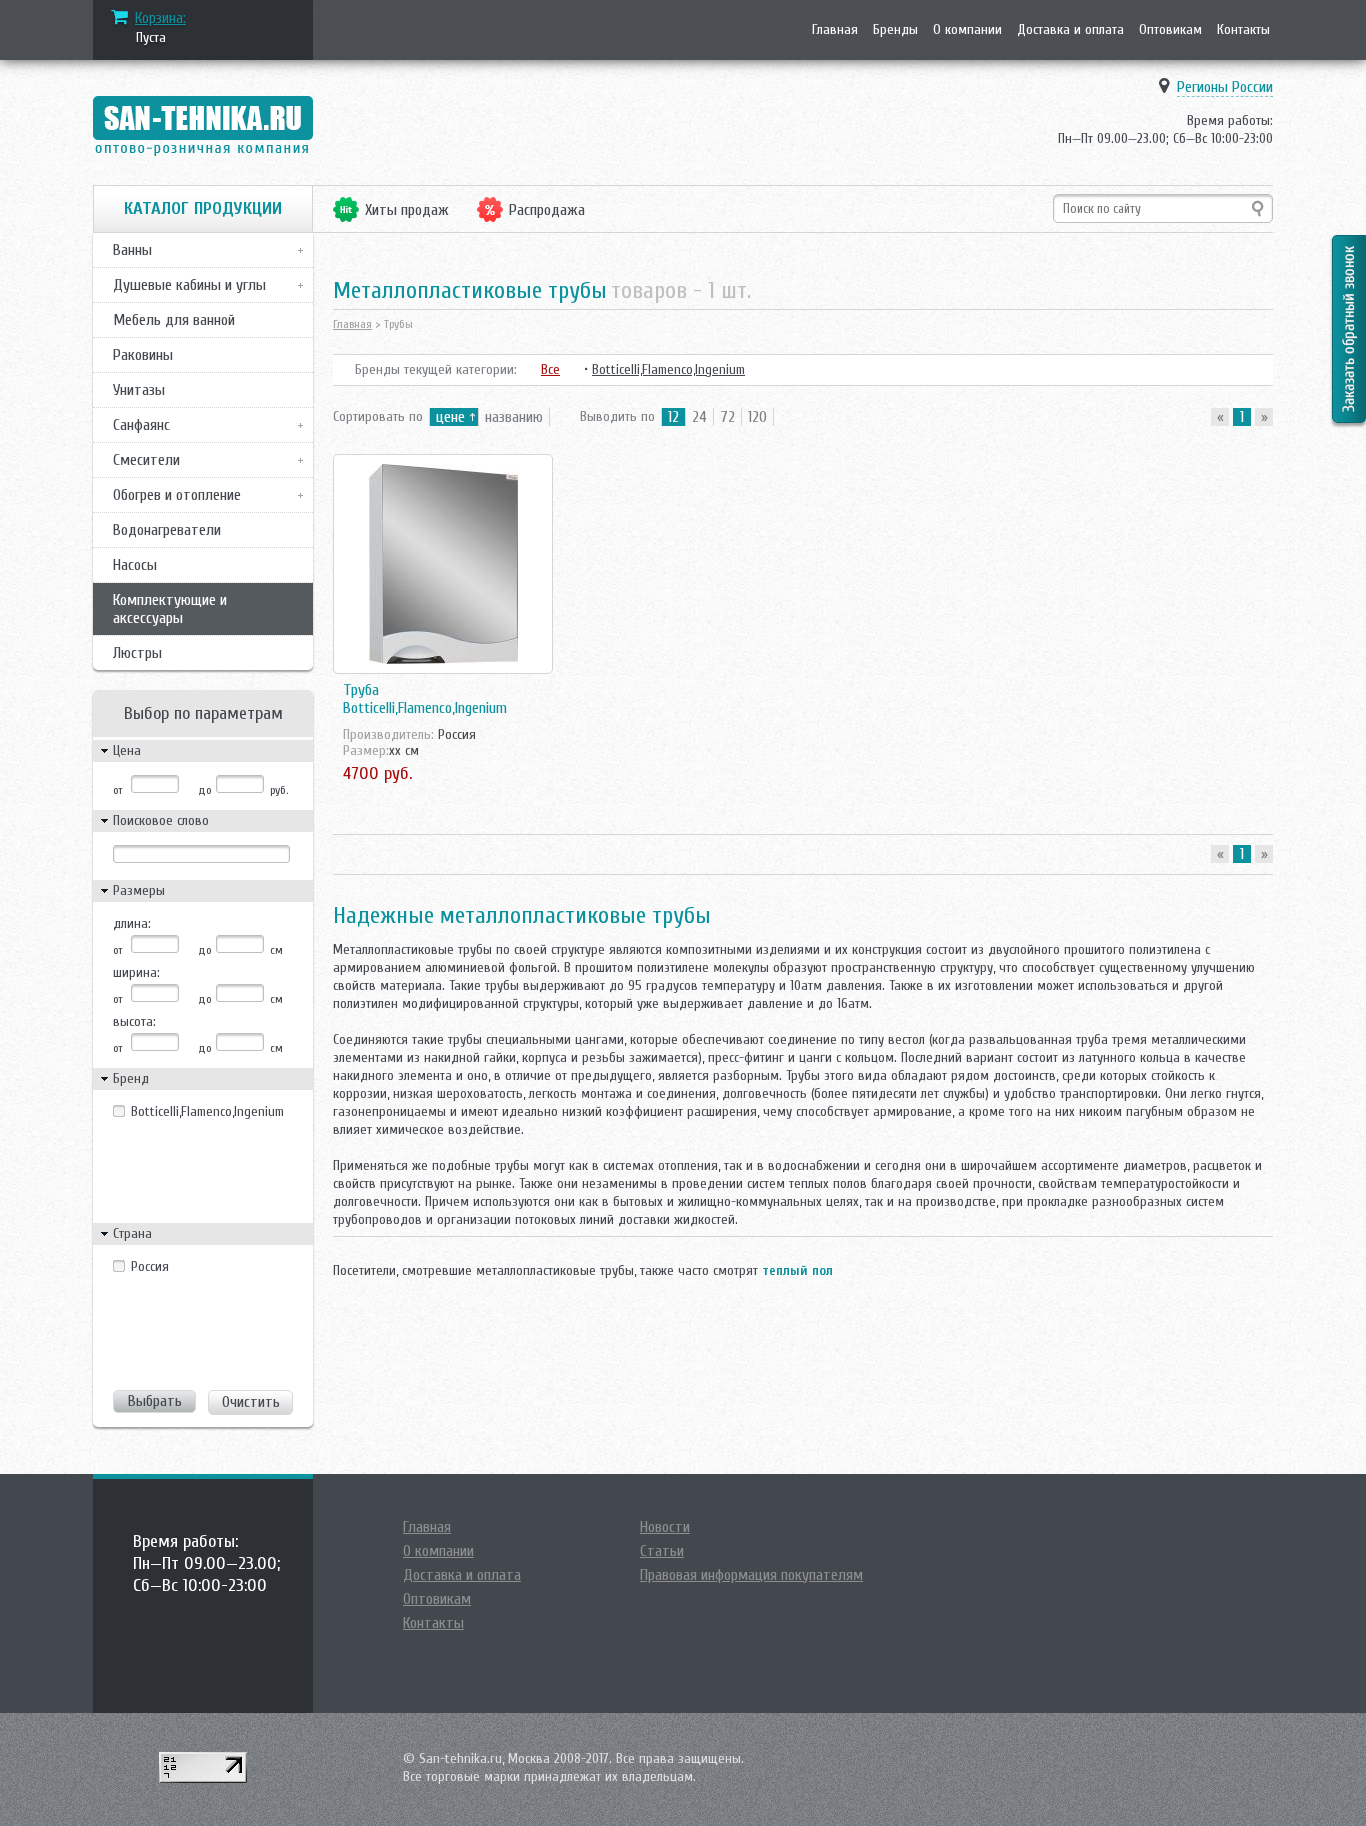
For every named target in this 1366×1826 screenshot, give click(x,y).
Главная (835, 29)
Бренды (895, 29)
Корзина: (160, 18)
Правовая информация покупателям (751, 1575)
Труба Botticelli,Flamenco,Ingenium (425, 699)
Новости (665, 1527)
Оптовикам (1170, 29)
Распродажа (547, 210)
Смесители (146, 460)
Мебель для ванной (174, 320)
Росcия (150, 1266)
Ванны (132, 250)
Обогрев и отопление (177, 495)
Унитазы (139, 390)
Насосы (135, 565)
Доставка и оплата (1070, 29)
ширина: (136, 972)
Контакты (1243, 29)
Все (550, 369)
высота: (134, 1021)
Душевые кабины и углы (189, 285)
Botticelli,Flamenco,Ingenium (201, 1111)
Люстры (137, 653)
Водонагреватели (167, 530)
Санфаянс (141, 425)
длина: (132, 923)
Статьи (662, 1551)
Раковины (143, 355)
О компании (967, 29)
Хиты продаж (407, 210)
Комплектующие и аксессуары (170, 609)
